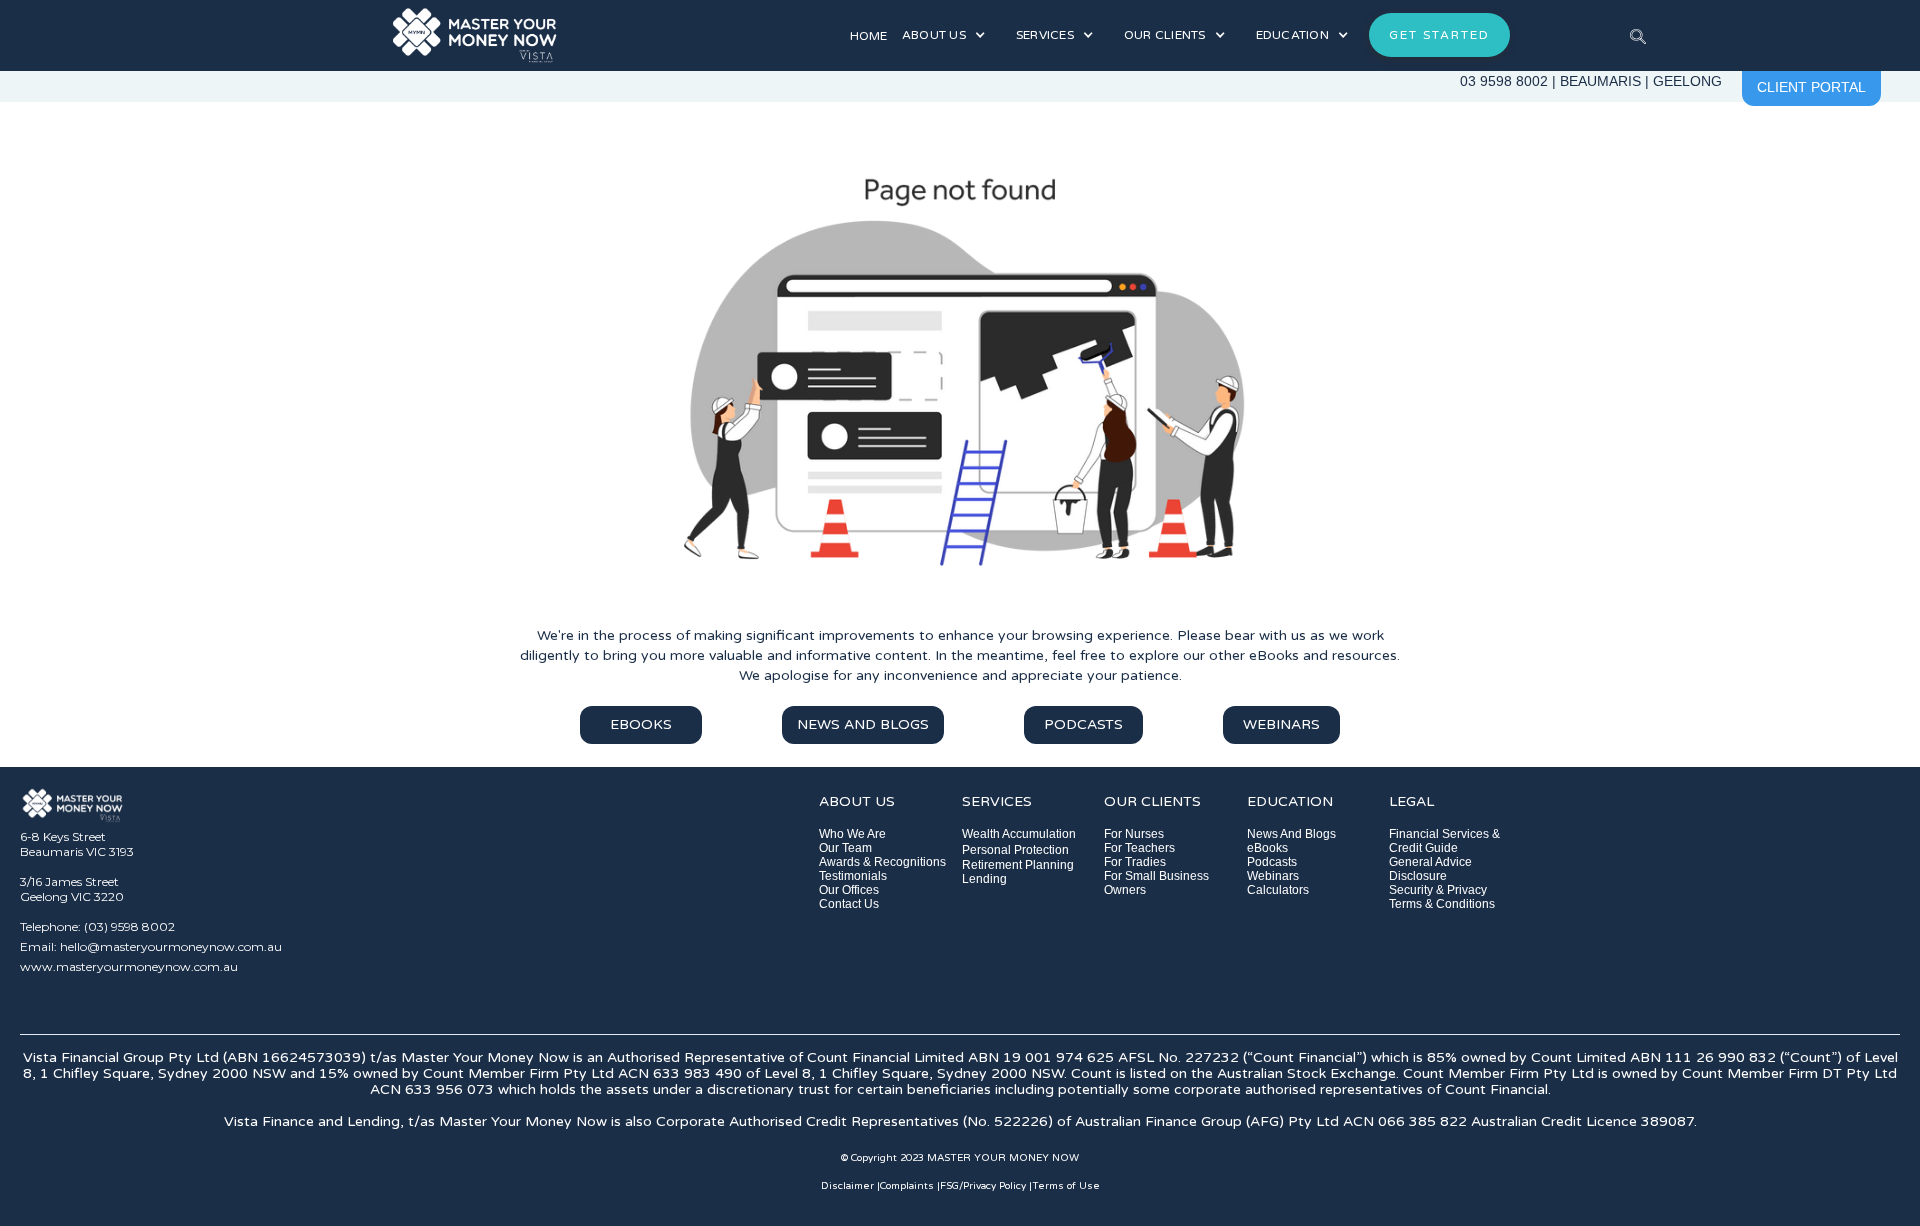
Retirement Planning (1018, 865)
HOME (868, 36)
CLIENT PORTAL (1811, 87)
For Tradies (1135, 862)
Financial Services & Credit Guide (1444, 841)
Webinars (1273, 876)
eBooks (1267, 848)
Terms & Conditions (1442, 904)
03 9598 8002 (1504, 81)
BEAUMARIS (1600, 81)
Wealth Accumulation (1019, 834)
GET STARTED (1439, 35)
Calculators (1278, 890)
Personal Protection (1015, 850)
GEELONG (1687, 81)
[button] (944, 35)
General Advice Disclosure (1430, 869)
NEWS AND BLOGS (863, 724)
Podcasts (1272, 862)
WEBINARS (1281, 724)
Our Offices (849, 890)
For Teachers (1139, 848)
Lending (984, 879)
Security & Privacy (1438, 890)
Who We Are (852, 834)
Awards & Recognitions (882, 862)
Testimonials (853, 876)
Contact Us (849, 904)
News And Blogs (1291, 834)
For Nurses (1134, 834)
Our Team (845, 848)
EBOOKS (641, 724)
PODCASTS (1083, 724)
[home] (561, 35)
